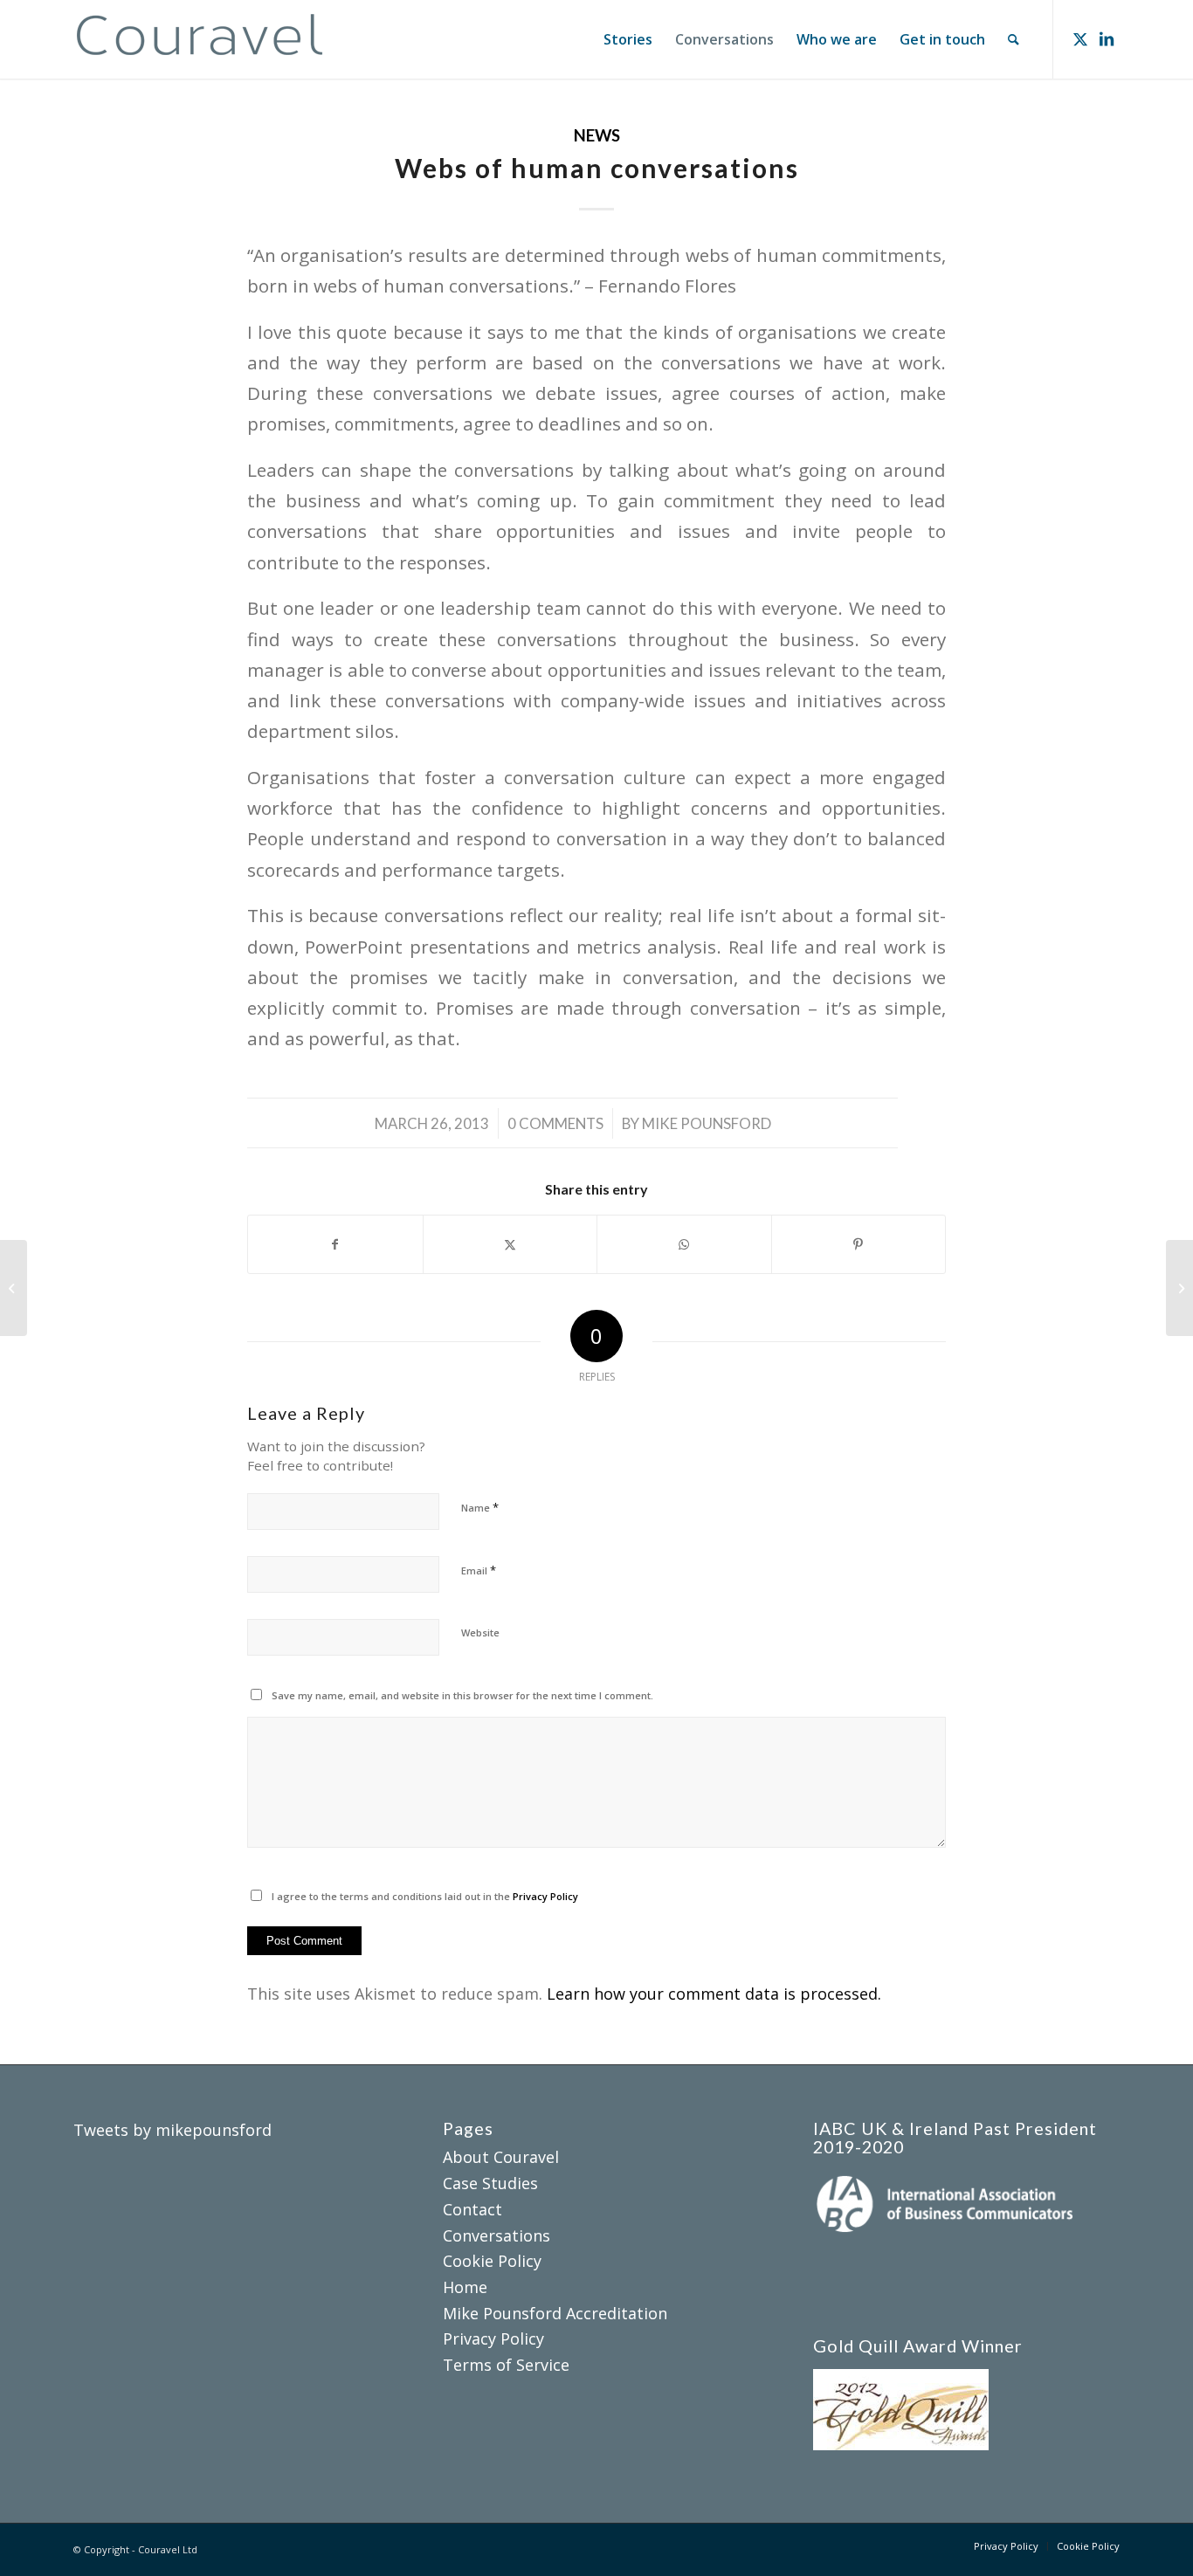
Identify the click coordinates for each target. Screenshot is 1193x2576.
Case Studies (490, 2183)
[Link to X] (1080, 38)
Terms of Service (506, 2365)
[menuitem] (628, 39)
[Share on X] (510, 1244)
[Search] (1014, 39)
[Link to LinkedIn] (1107, 38)
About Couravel (501, 2157)
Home (465, 2287)
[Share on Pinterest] (859, 1244)
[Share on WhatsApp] (684, 1244)
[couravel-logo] (200, 39)
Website (480, 1632)
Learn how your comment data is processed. (714, 1994)
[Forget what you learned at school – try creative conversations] (14, 1288)
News (597, 135)
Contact (472, 2209)
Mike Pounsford (707, 1123)
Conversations (497, 2235)
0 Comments (555, 1123)
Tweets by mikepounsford (172, 2130)
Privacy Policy (545, 1896)
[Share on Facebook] (335, 1244)
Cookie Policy (492, 2261)
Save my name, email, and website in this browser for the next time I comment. (462, 1695)
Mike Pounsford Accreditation (555, 2313)
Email (479, 1570)
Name (480, 1507)
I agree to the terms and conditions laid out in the (425, 1896)
